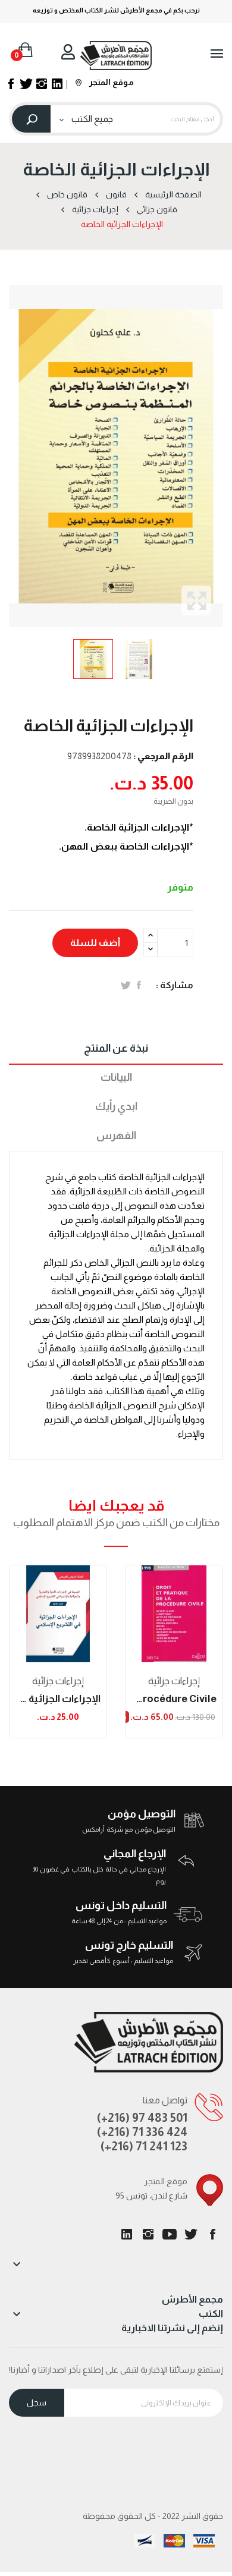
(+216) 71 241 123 (144, 2146)
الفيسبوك (212, 2234)
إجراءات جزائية (58, 1681)
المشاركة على (139, 985)
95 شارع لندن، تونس (151, 2196)
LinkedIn (127, 2234)
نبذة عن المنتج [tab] (116, 1048)
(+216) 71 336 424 (142, 2132)
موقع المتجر (111, 82)
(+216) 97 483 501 (142, 2118)
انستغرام (148, 2234)
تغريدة (126, 985)
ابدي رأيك (116, 1106)
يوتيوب (170, 2234)
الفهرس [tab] (116, 1136)
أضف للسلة (95, 943)
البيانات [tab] (116, 1077)
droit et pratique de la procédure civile (174, 1699)
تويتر (191, 2234)
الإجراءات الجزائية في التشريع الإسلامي (58, 1699)
